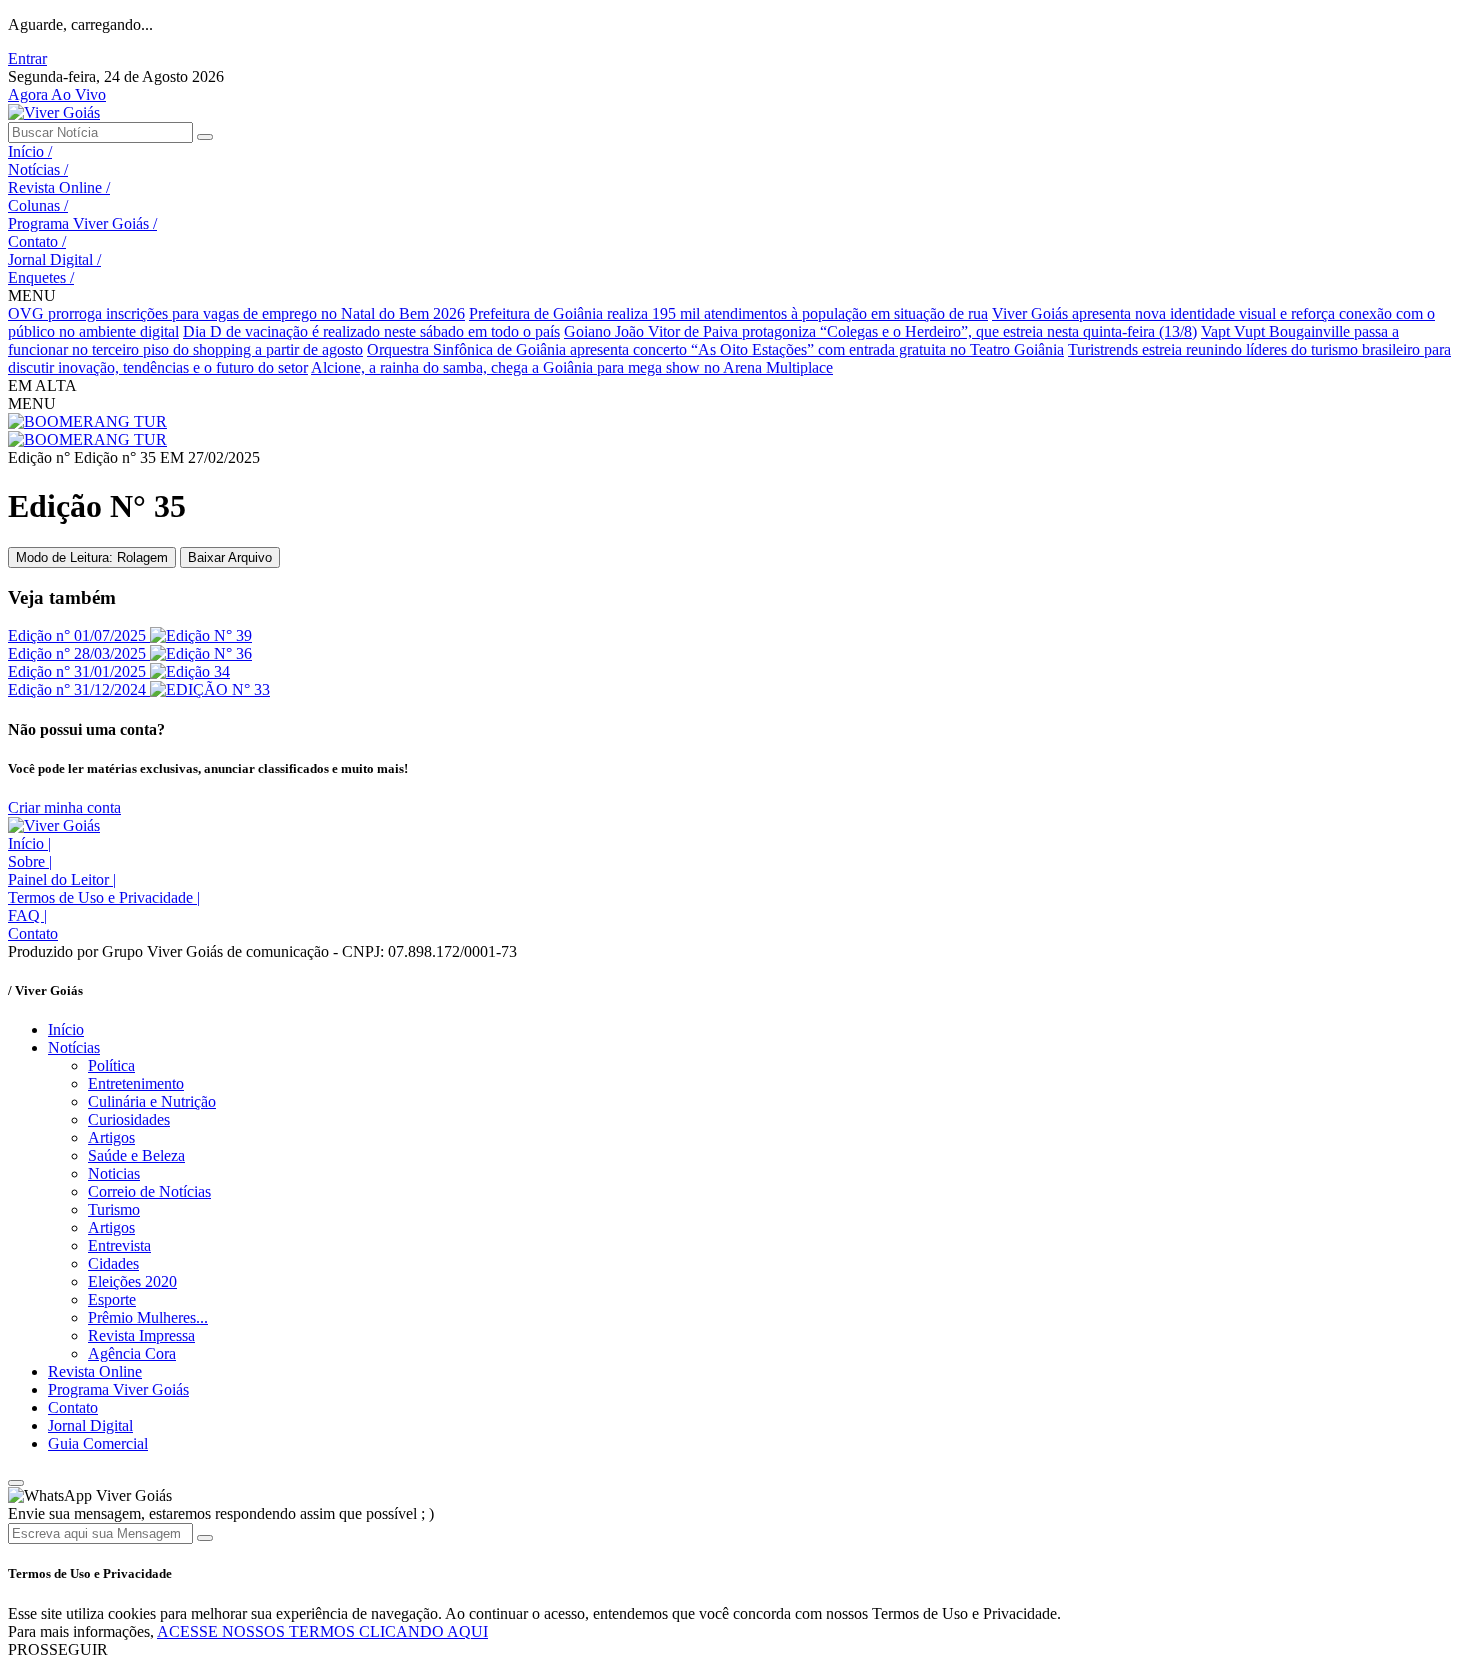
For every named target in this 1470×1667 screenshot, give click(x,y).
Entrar (27, 58)
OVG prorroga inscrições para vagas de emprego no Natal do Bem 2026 (236, 313)
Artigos (111, 1137)
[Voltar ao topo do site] (16, 1483)
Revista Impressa (141, 1335)
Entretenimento (136, 1083)
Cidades (113, 1263)
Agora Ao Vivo (57, 94)
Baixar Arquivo (230, 557)
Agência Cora (132, 1353)
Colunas (38, 205)
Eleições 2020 (132, 1281)
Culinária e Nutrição (152, 1101)
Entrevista (119, 1245)
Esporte (112, 1299)
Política (111, 1065)
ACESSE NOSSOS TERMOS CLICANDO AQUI (322, 1631)
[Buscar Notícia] (205, 137)
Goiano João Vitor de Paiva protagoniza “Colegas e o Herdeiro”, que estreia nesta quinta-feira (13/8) (880, 331)
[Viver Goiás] (54, 112)
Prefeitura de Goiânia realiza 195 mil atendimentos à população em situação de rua (728, 313)
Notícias (38, 169)
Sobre (30, 861)
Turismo (114, 1209)
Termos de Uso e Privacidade (104, 897)
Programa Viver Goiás (82, 223)
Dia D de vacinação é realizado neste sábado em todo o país (371, 331)
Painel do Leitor (62, 879)
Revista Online (59, 187)
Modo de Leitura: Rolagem (92, 557)
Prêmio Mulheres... (148, 1317)
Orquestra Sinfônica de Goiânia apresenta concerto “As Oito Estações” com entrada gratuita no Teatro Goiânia (715, 349)
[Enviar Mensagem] (205, 1538)
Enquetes (41, 277)
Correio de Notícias (149, 1191)
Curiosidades (129, 1119)
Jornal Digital (54, 259)
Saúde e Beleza (136, 1155)
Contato (37, 241)
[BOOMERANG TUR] (87, 421)
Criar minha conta (64, 807)
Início (30, 151)
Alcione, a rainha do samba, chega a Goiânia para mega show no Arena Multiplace (572, 367)
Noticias (114, 1173)
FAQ (27, 915)
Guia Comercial (98, 1443)
